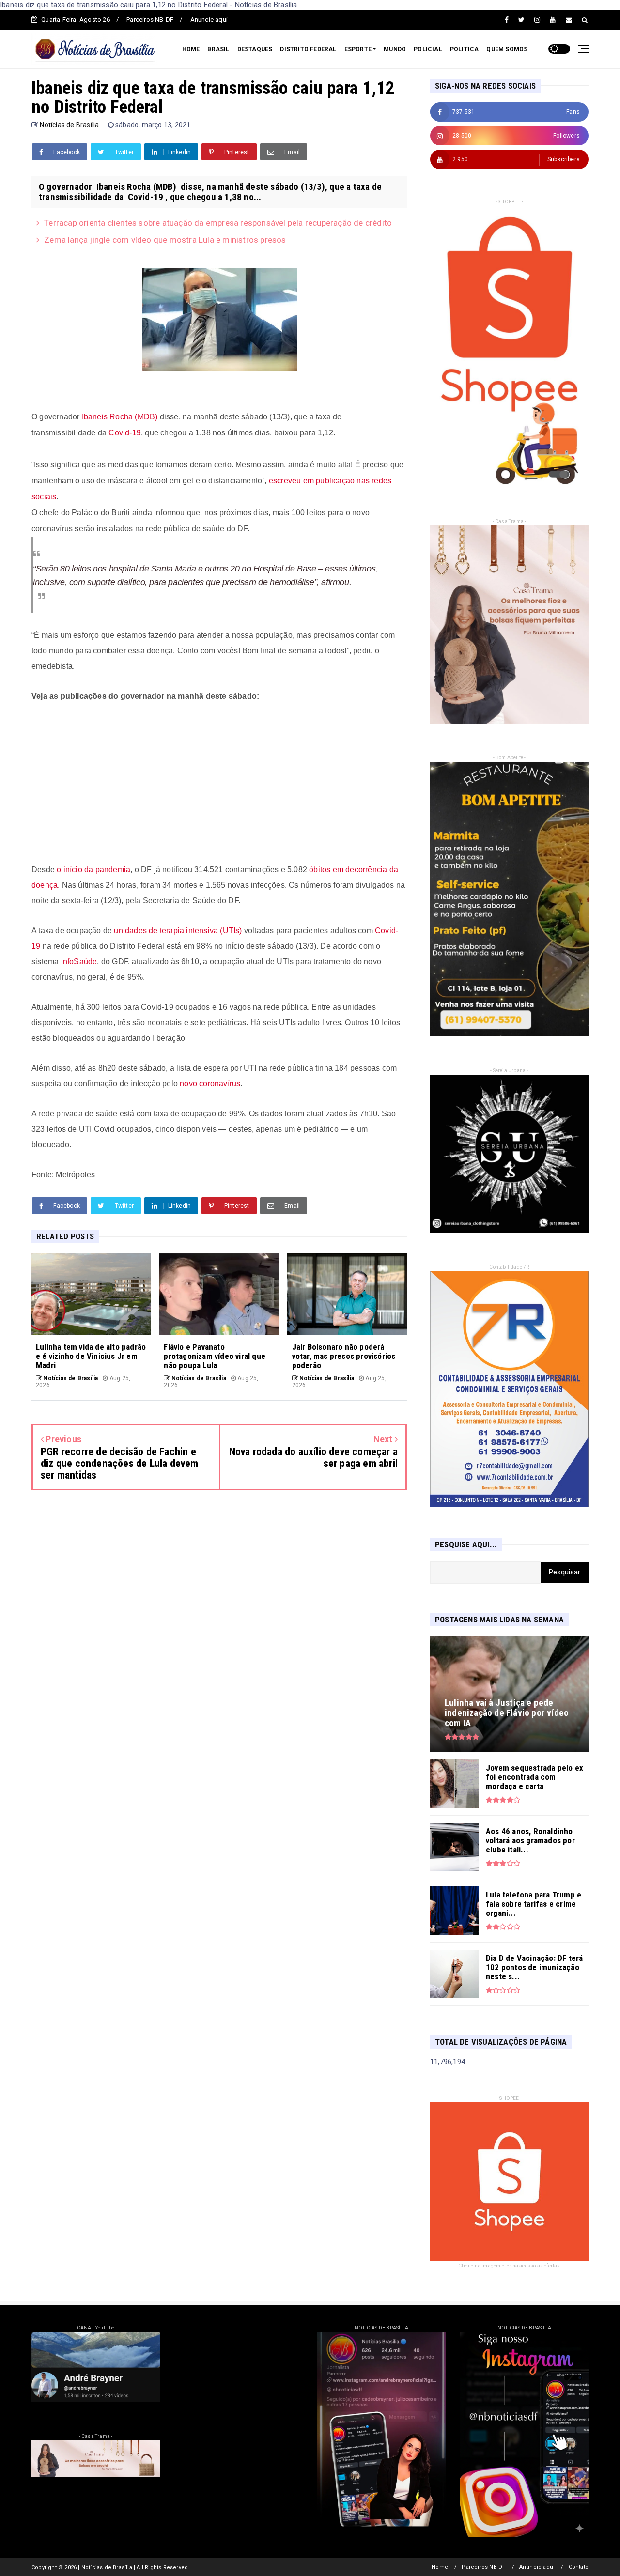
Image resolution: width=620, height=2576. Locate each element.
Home (440, 2567)
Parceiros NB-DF (150, 20)
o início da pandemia (93, 870)
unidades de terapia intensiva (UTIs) (178, 931)
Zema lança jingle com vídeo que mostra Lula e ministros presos (165, 240)
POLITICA (465, 49)
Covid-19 (125, 433)
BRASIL (218, 49)
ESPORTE (358, 49)
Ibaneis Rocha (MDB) (120, 417)
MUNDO (395, 49)
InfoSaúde (79, 962)
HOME (191, 49)
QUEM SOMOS (507, 49)
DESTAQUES (255, 49)
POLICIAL (428, 49)
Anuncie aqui (209, 20)
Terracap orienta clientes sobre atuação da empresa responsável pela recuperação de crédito (218, 223)
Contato (579, 2567)
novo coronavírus (210, 1084)
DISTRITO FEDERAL (308, 49)
